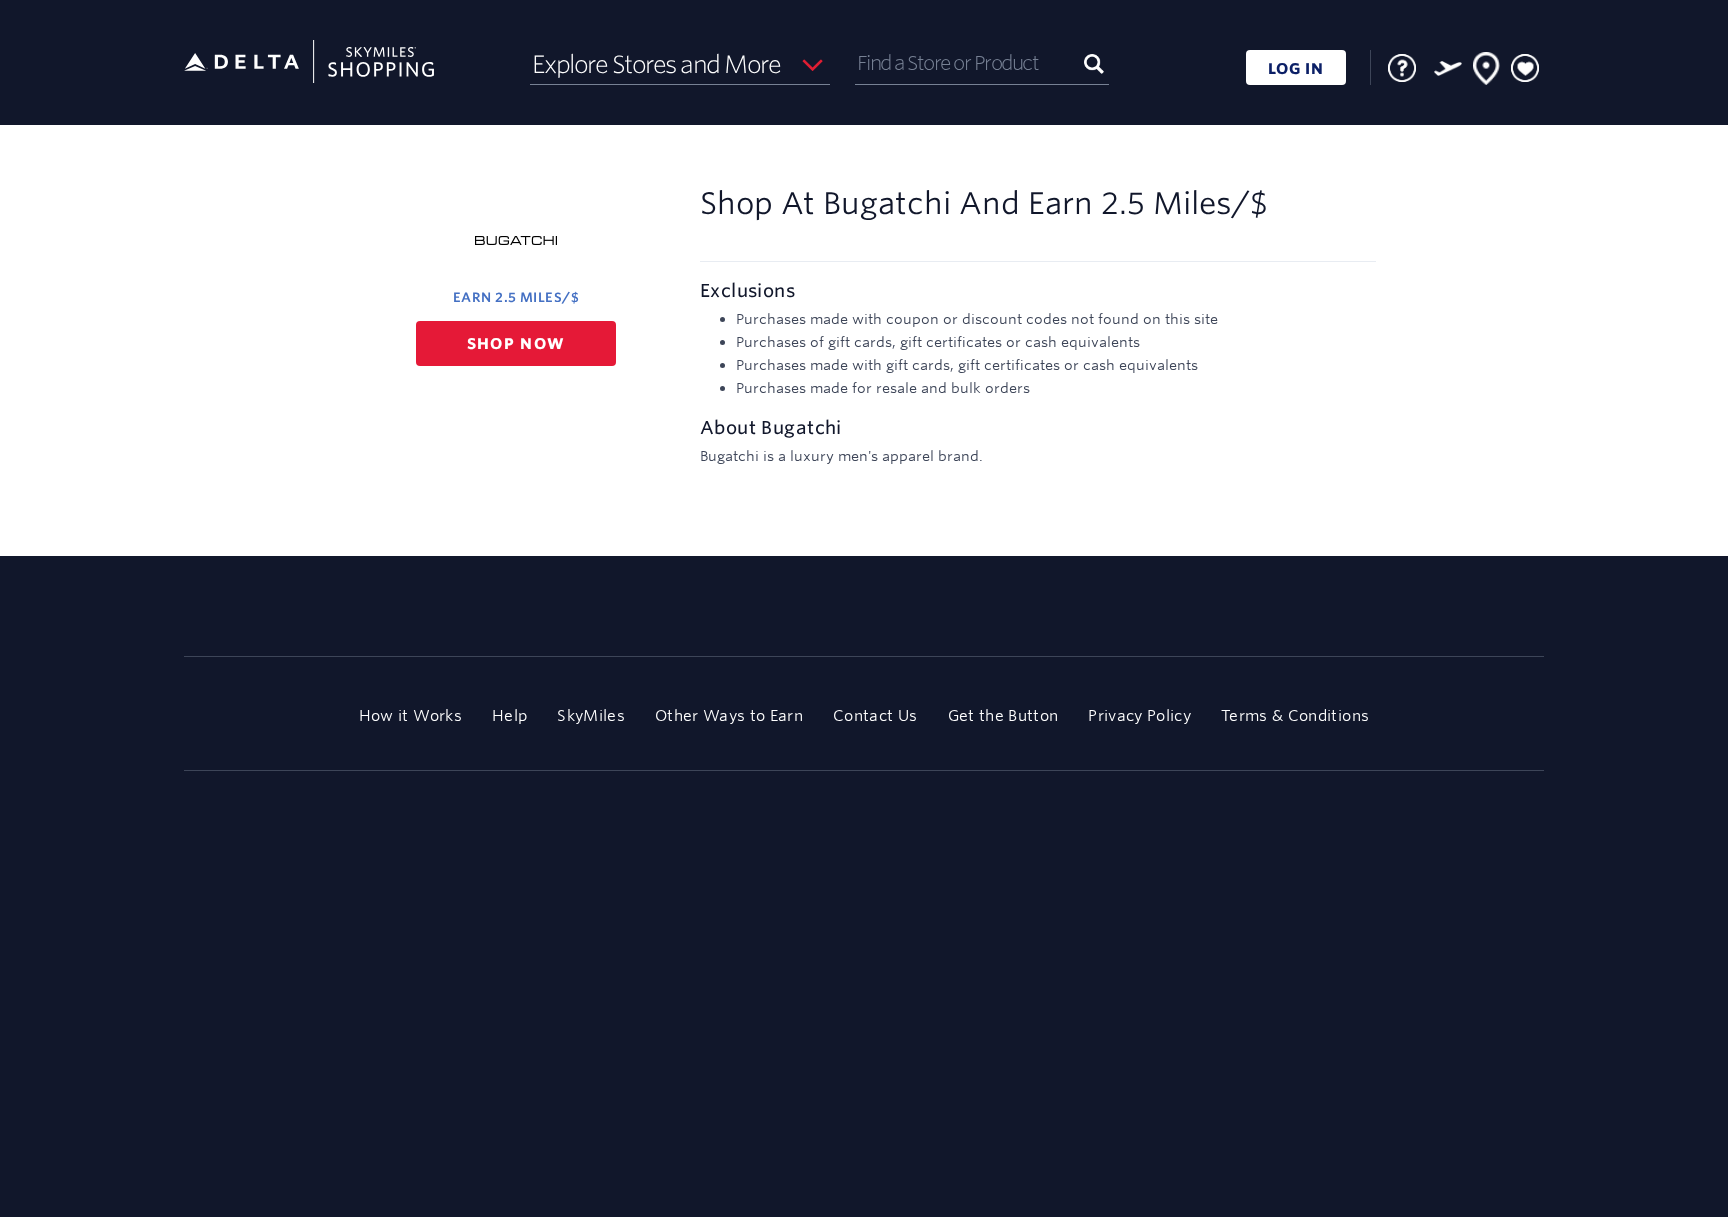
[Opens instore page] (1487, 72)
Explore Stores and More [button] (656, 64)
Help (509, 715)
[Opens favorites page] (1525, 69)
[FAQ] (1402, 68)
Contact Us (875, 715)
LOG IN (1296, 68)
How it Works (410, 715)
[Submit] (1094, 62)
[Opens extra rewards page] (1448, 68)
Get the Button (1003, 715)
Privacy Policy (1139, 715)
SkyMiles (591, 715)
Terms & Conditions (1295, 715)
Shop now (516, 343)
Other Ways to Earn (729, 715)
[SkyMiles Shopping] (309, 62)
